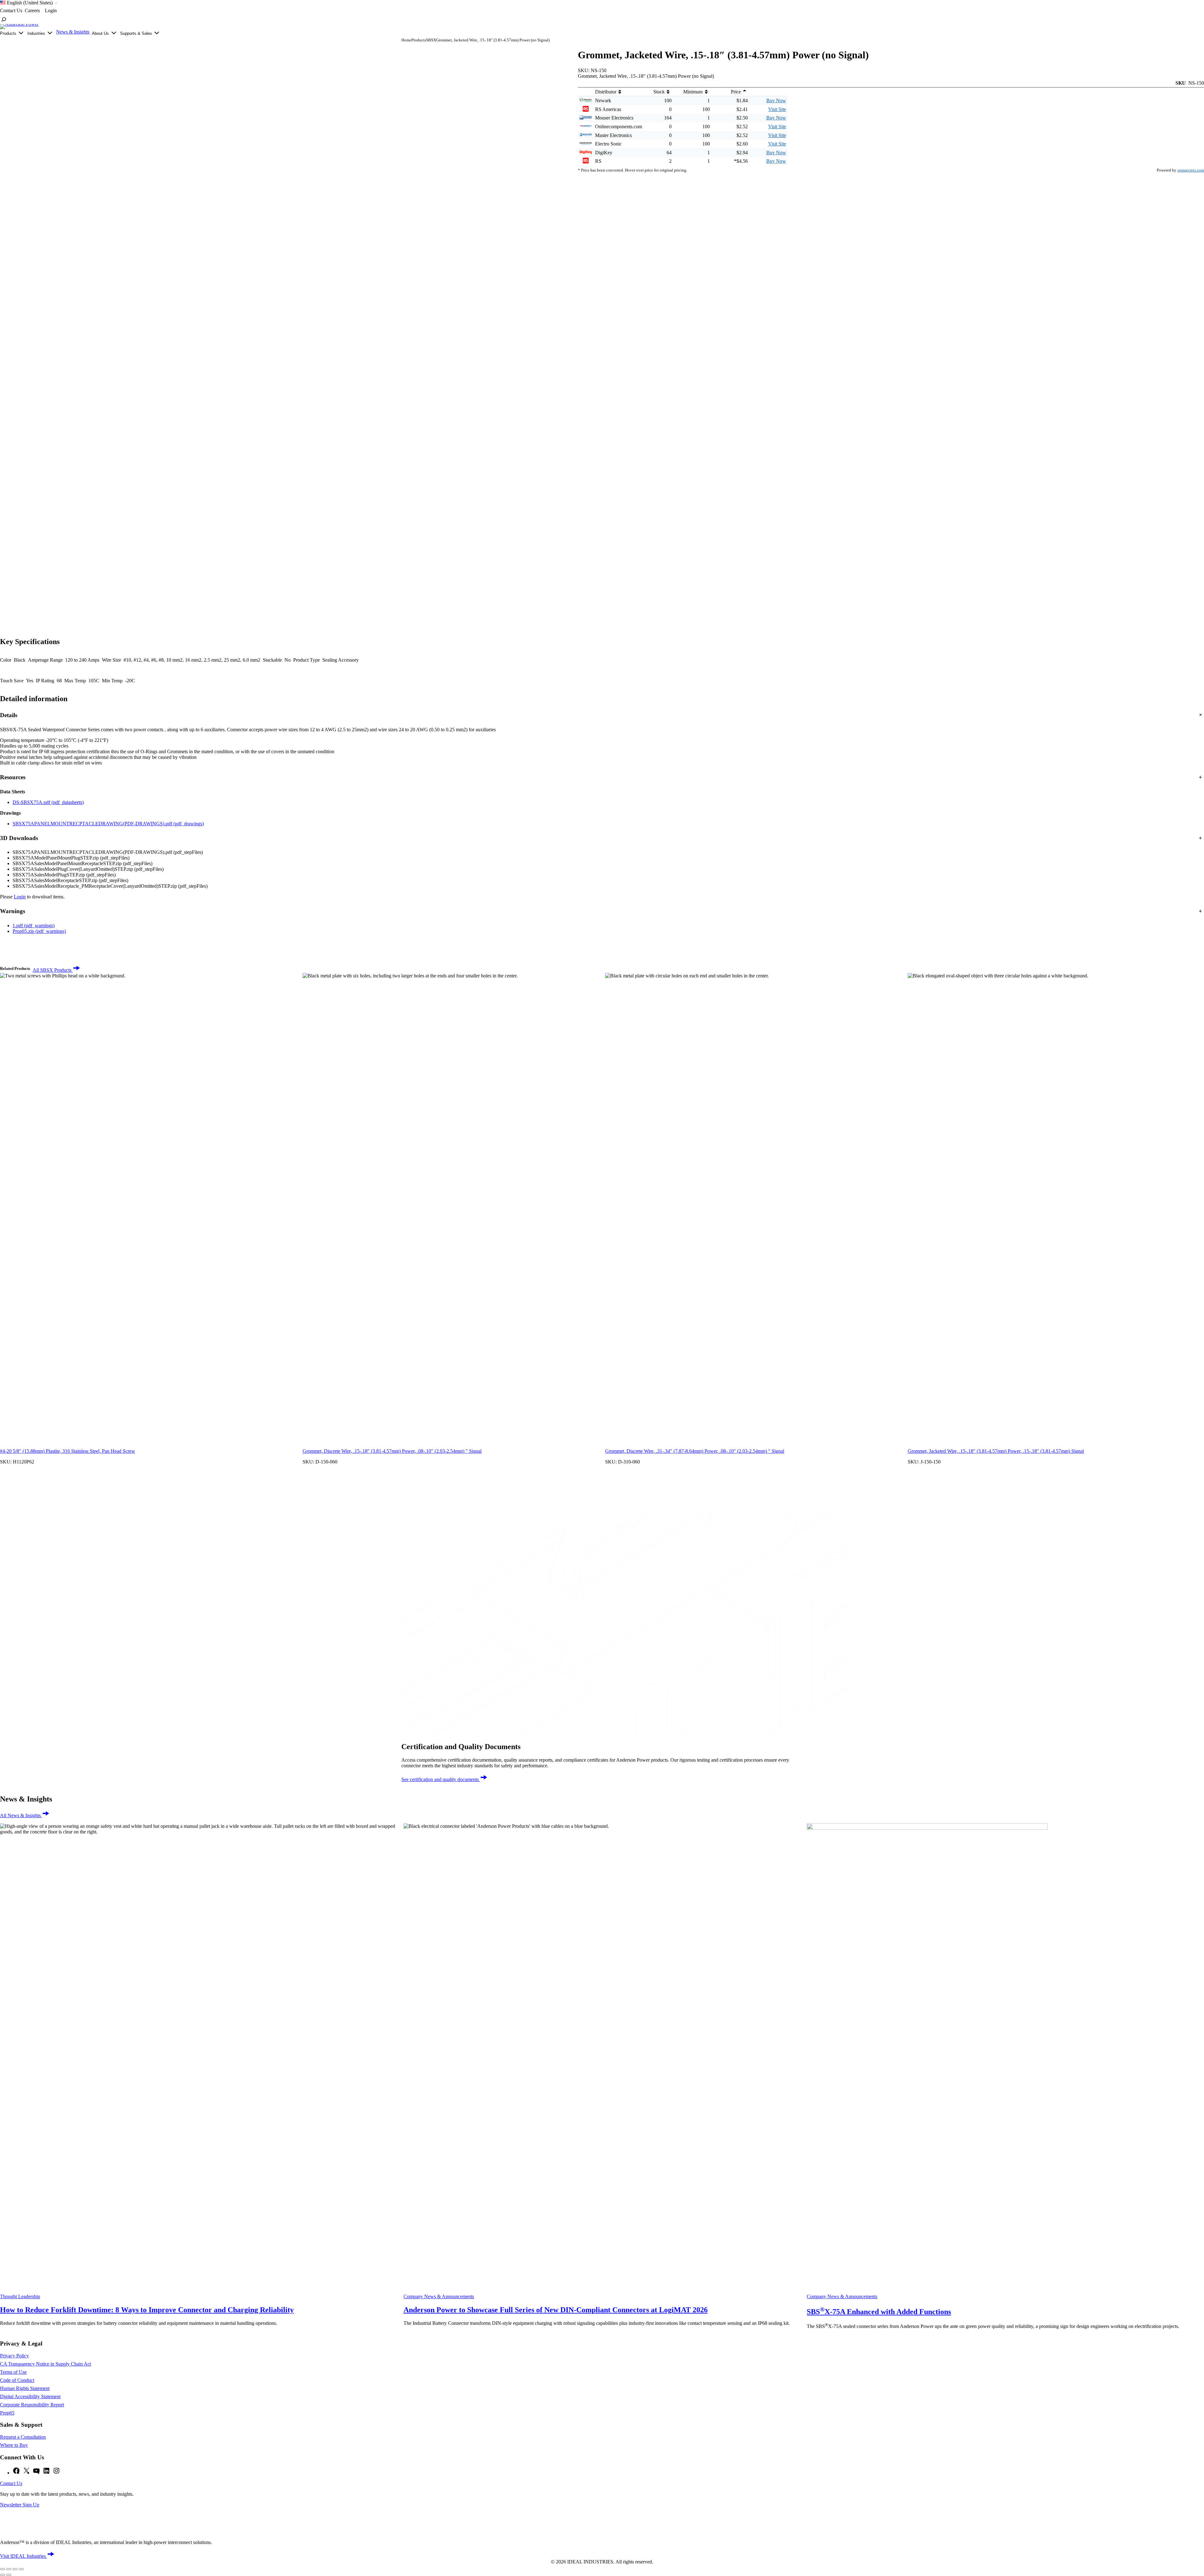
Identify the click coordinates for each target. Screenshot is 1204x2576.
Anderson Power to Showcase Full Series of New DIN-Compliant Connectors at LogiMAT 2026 (556, 2310)
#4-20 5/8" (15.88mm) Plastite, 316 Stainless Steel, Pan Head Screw (68, 1451)
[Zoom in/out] (3, 2569)
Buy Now (776, 101)
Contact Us (11, 2483)
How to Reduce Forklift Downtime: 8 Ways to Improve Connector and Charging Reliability (147, 2310)
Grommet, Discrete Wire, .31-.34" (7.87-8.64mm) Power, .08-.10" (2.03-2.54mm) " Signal (695, 1451)
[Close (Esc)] (21, 2569)
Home (406, 40)
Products (419, 40)
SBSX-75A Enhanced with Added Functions (879, 2312)
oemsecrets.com (1191, 170)
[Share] (15, 2569)
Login (20, 897)
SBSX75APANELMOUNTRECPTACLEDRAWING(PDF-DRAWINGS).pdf (108, 824)
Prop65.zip (39, 931)
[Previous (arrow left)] (3, 2575)
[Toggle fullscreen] (9, 2569)
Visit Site (777, 109)
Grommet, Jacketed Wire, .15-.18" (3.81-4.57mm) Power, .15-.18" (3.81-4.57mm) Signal (996, 1451)
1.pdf (34, 926)
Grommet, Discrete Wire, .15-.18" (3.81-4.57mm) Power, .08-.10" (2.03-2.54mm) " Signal (392, 1451)
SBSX (431, 40)
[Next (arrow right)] (9, 2575)
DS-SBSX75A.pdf (48, 802)
